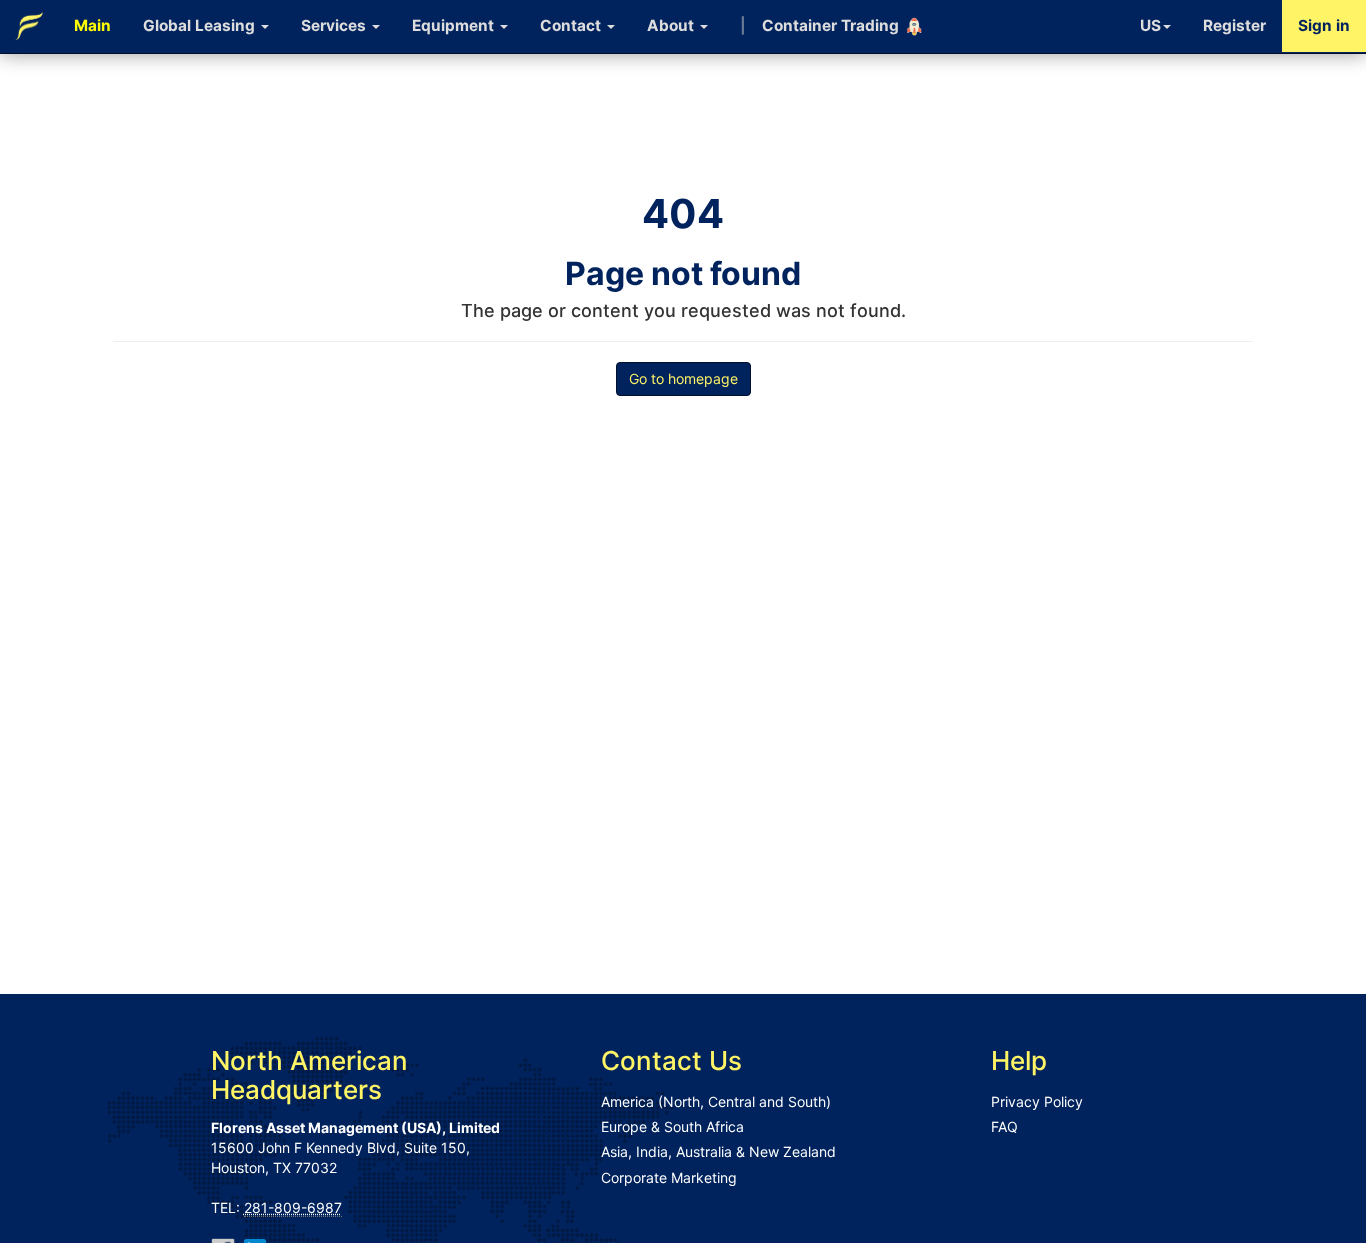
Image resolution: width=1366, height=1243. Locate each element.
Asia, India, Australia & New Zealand (718, 1151)
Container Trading (819, 25)
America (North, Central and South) (716, 1101)
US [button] (1150, 25)
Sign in (1324, 25)
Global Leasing (201, 25)
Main (92, 25)
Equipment (455, 25)
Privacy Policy (1037, 1101)
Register (1234, 25)
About (672, 25)
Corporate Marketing (669, 1177)
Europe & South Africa (672, 1126)
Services (335, 25)
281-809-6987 (293, 1207)
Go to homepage (683, 378)
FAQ (1004, 1126)
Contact (572, 25)
